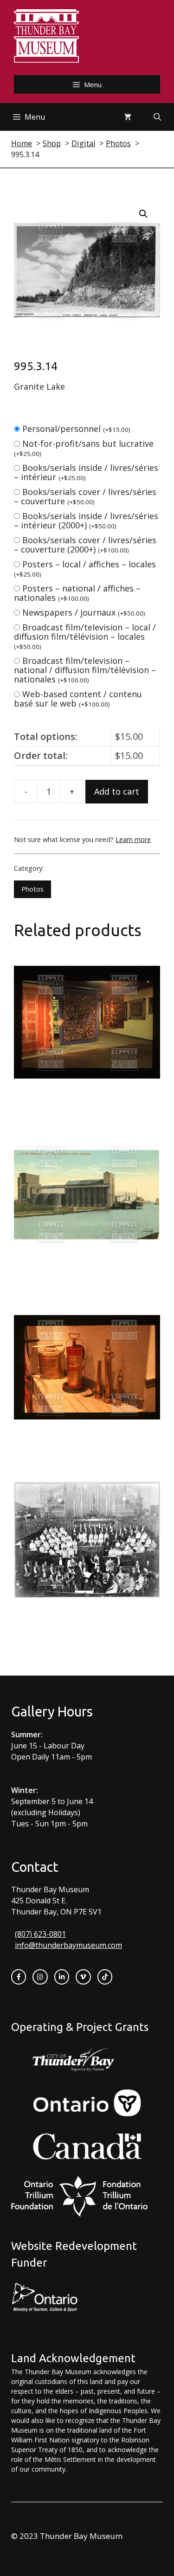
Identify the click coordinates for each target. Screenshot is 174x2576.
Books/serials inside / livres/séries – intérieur (86, 472)
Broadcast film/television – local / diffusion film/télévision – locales (85, 636)
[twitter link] (83, 1977)
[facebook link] (19, 1977)
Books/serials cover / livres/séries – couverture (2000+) (85, 545)
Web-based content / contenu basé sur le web (78, 699)
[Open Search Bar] (157, 117)
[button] (143, 214)
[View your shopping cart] (128, 117)
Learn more (133, 839)
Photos (32, 889)
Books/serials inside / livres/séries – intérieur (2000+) (86, 520)
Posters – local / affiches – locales (85, 569)
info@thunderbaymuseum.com (68, 1945)
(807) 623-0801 (40, 1934)
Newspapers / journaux (84, 612)
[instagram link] (40, 1977)
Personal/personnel (76, 429)
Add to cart (117, 791)
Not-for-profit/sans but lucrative (84, 448)
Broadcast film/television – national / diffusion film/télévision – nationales (85, 670)
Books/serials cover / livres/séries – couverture (85, 496)
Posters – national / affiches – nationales (77, 593)
